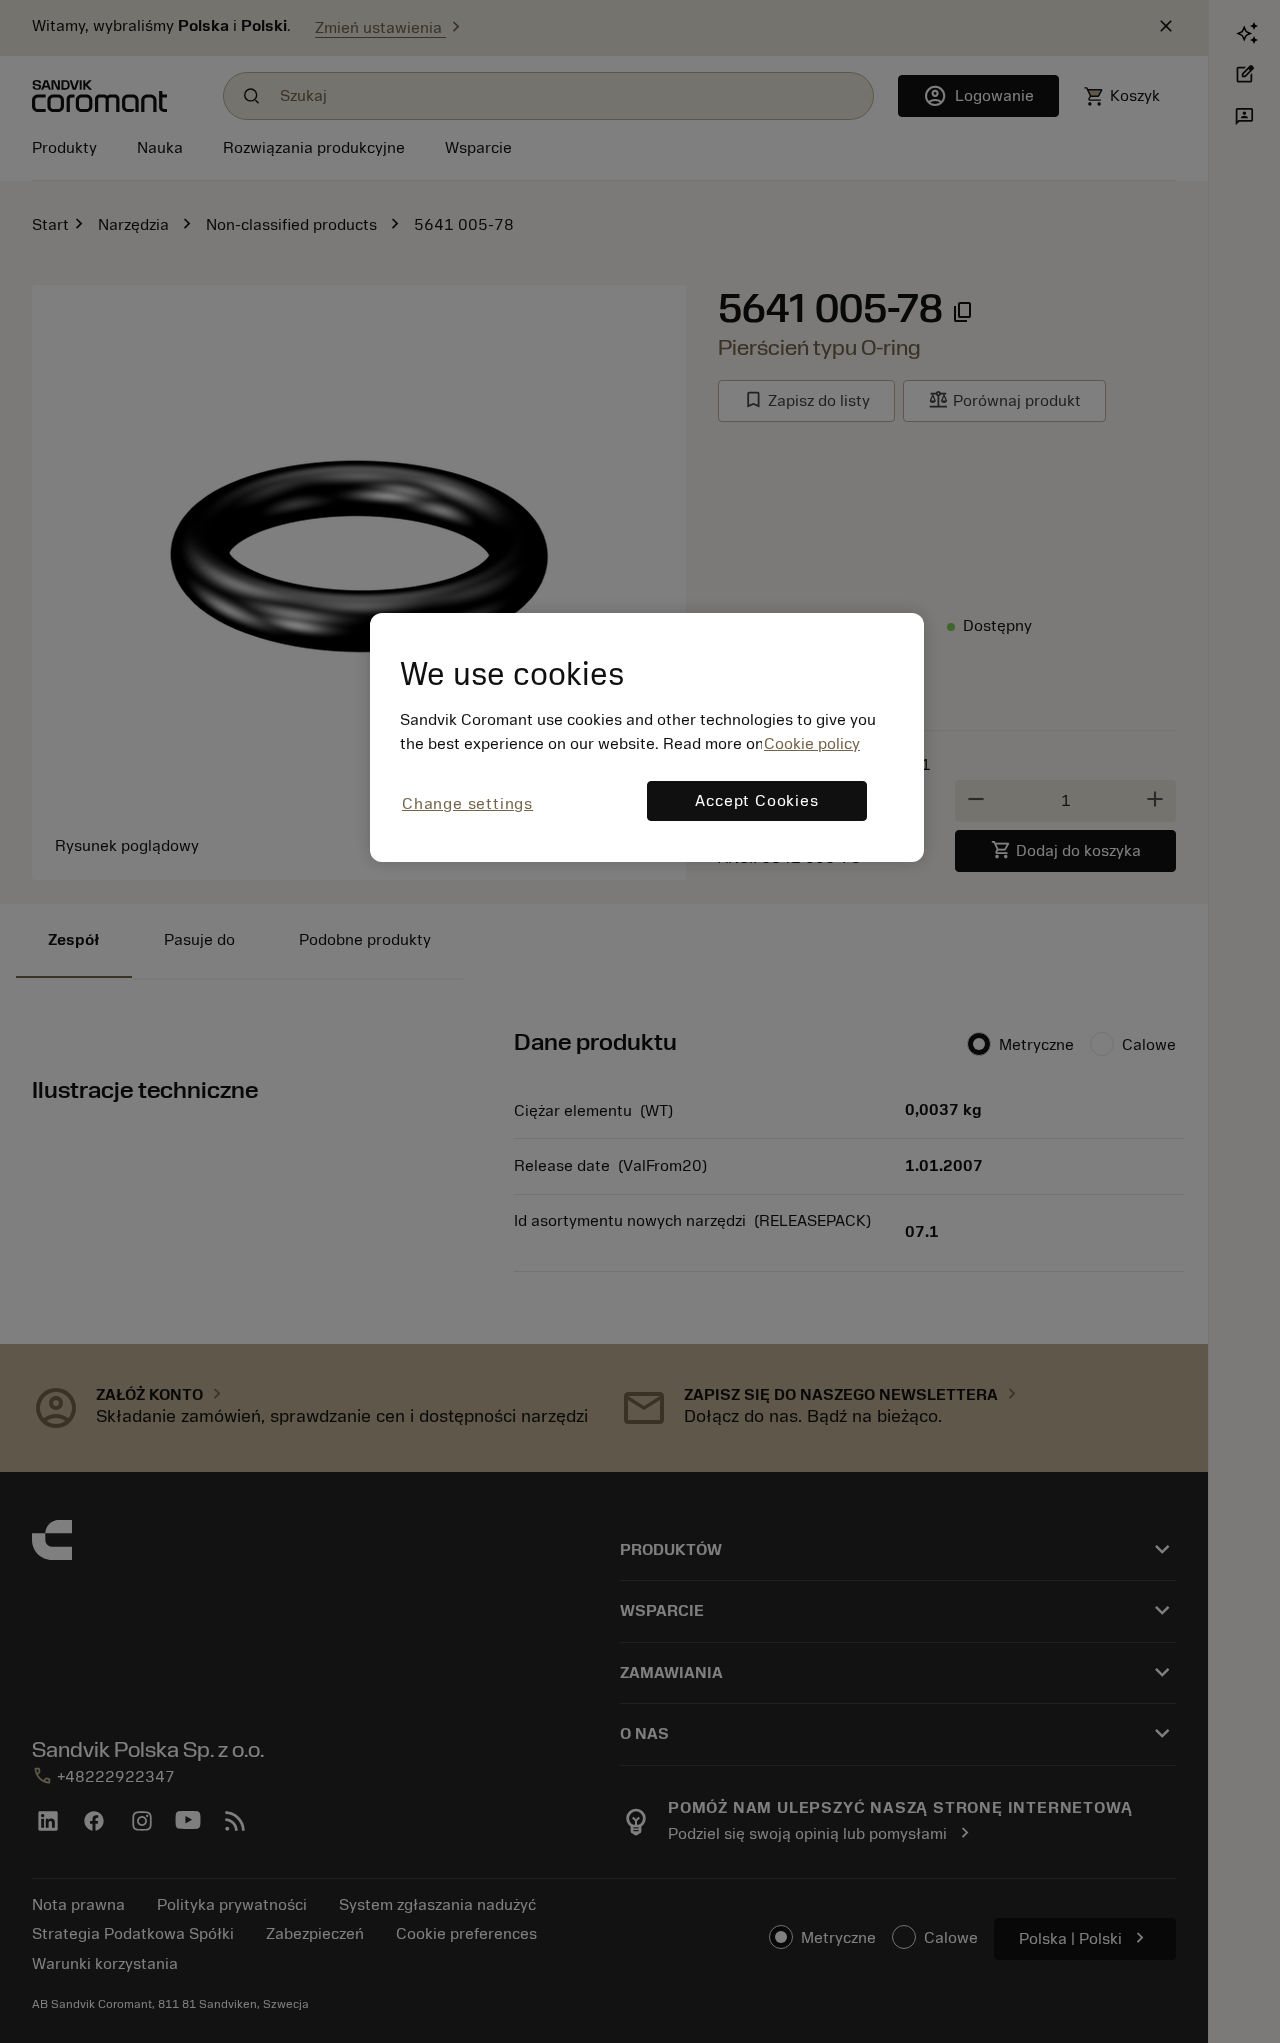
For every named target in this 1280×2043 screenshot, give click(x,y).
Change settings (467, 804)
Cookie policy (812, 744)
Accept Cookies (756, 801)
